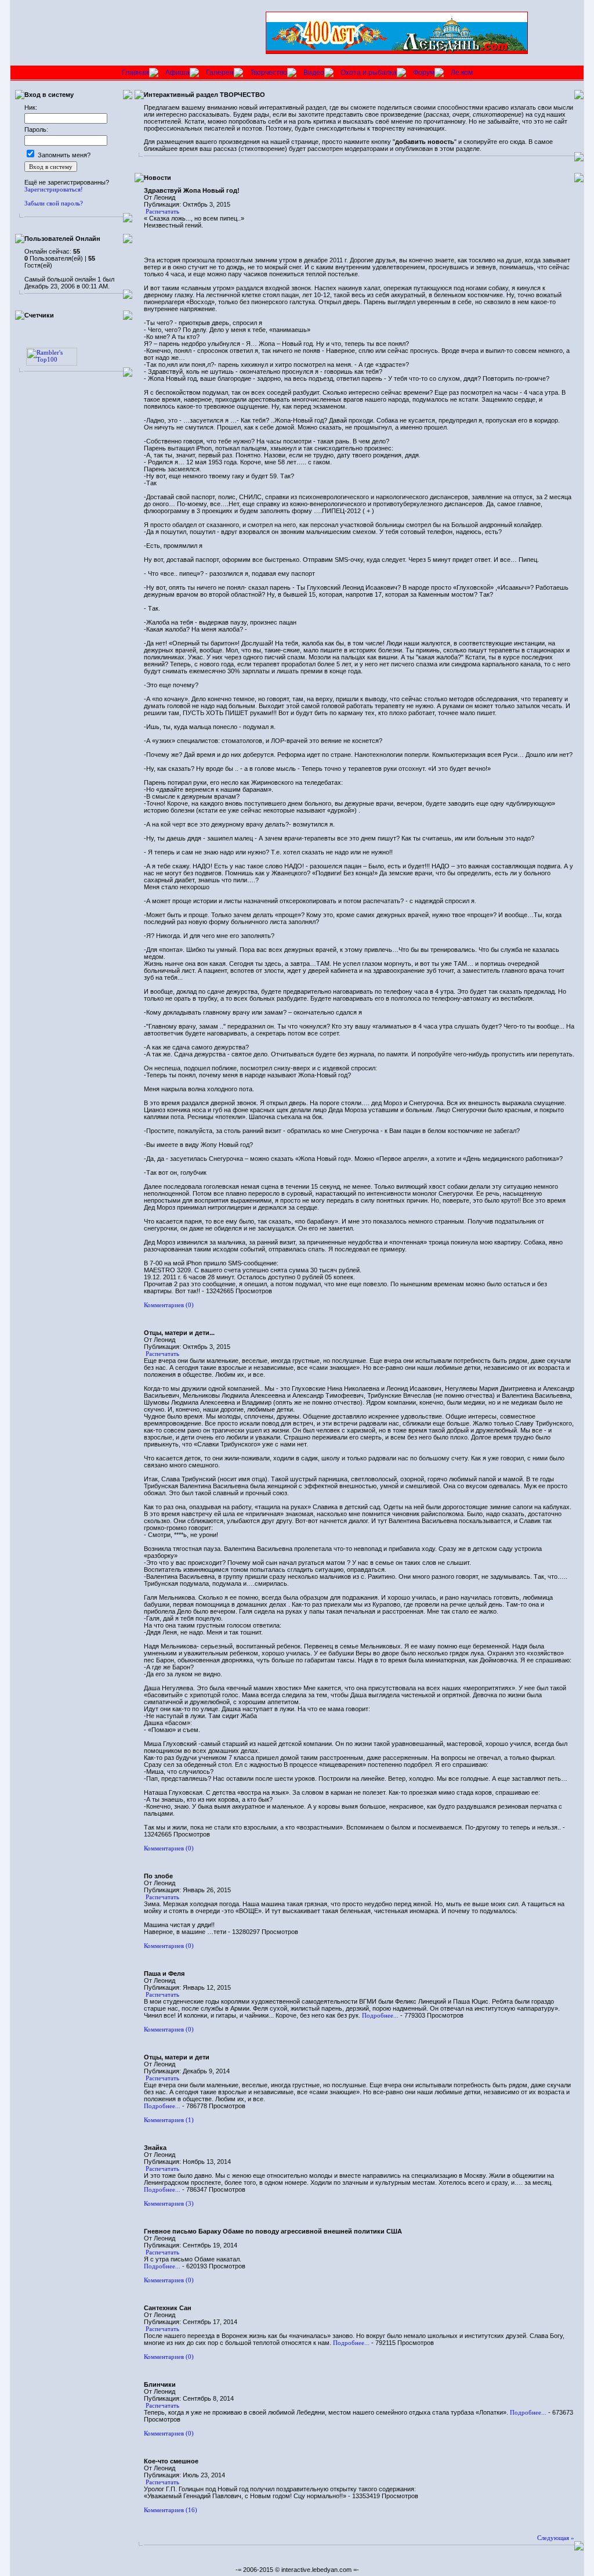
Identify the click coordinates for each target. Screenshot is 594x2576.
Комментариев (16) (171, 2510)
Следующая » (556, 2538)
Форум (424, 73)
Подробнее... (380, 2015)
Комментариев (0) (169, 1305)
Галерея (220, 73)
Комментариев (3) (169, 2203)
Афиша (178, 73)
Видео (314, 73)
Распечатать (162, 211)
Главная (135, 73)
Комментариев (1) (169, 2120)
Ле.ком (462, 73)
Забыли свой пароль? (54, 203)
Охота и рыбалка (369, 73)
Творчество (269, 73)
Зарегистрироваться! (54, 189)
